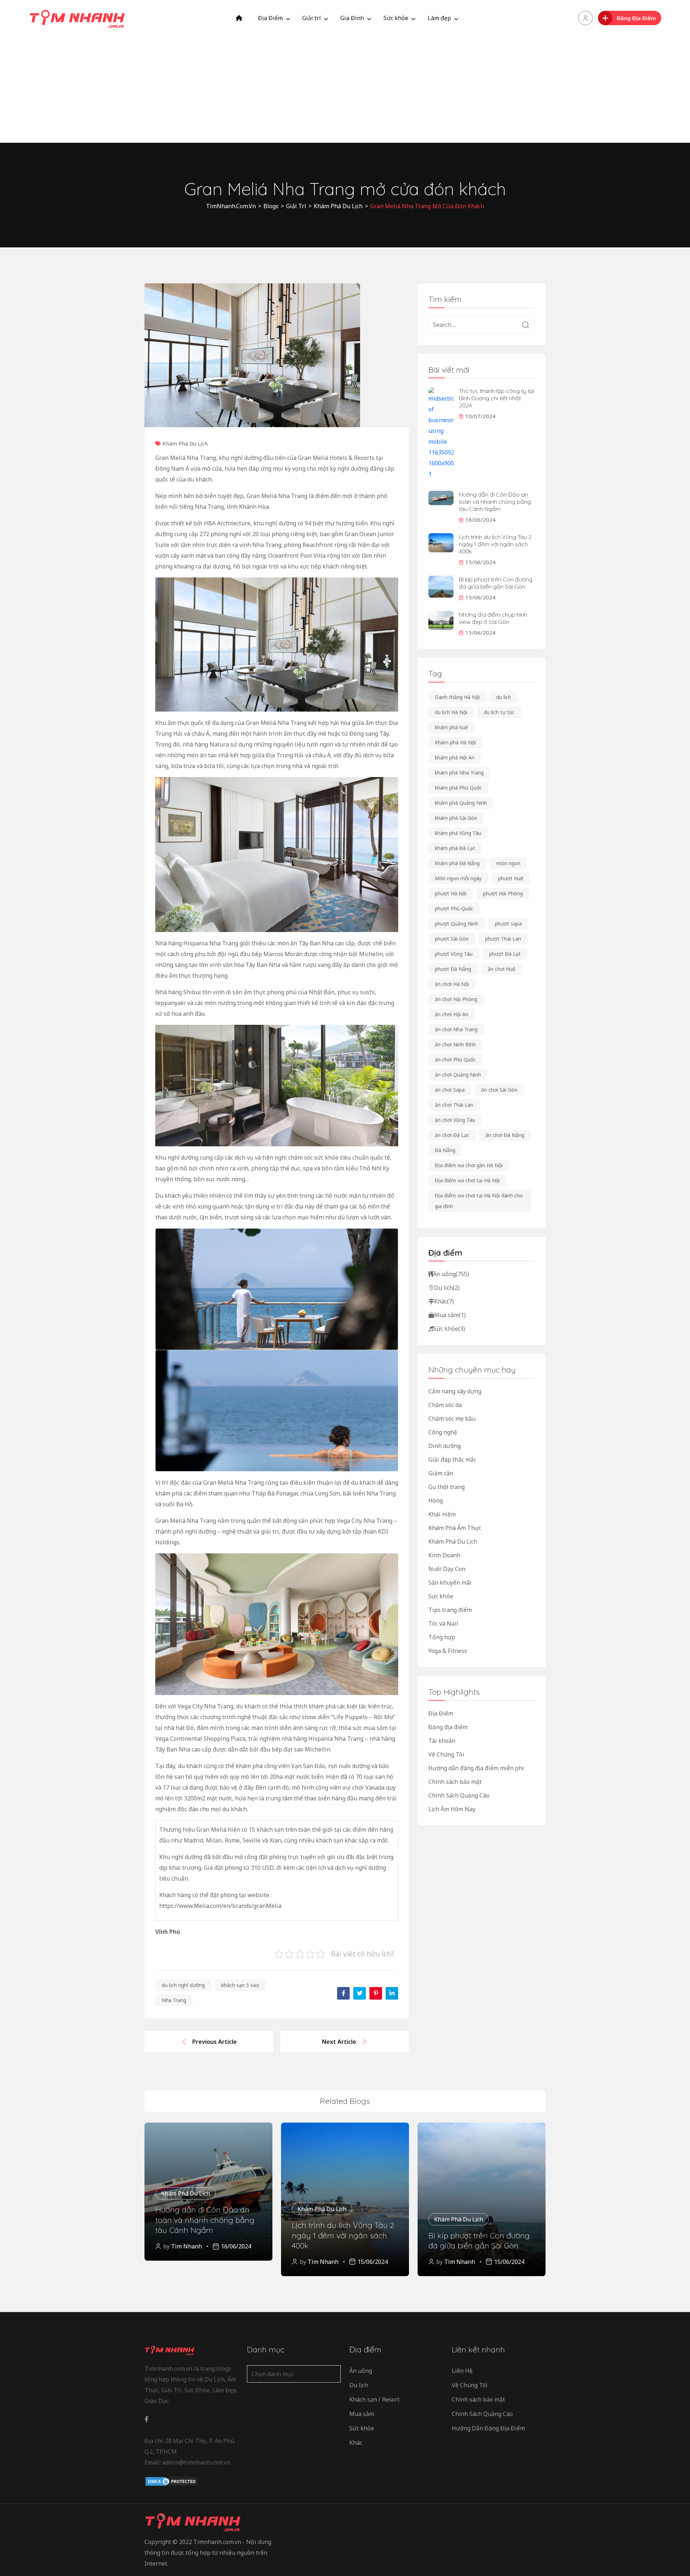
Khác (444, 1301)
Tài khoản (442, 1741)
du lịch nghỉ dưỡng (183, 1985)
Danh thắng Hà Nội (457, 697)
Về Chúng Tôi (446, 1754)
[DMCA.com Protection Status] (171, 2481)
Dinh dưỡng (445, 1446)
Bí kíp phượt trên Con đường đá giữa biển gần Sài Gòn (496, 583)
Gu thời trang (447, 1487)
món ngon (508, 863)
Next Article (339, 2042)
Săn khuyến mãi (450, 1582)
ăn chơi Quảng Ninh (458, 1075)
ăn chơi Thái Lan (454, 1105)
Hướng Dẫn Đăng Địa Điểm (488, 2428)
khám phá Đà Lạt (455, 848)
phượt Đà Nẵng (453, 969)
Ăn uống (451, 1274)
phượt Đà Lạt (505, 954)
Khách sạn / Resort (374, 2399)
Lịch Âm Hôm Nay (452, 1809)
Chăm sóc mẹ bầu (452, 1419)
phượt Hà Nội (451, 893)
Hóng (436, 1501)
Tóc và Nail (443, 1623)
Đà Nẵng (445, 1150)
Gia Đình (352, 18)
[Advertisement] (345, 90)
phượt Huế (511, 878)
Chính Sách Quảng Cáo (459, 1795)
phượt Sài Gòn (452, 939)
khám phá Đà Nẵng (457, 863)
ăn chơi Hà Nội (452, 984)
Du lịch (447, 1288)
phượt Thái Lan (503, 939)
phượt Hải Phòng (503, 893)
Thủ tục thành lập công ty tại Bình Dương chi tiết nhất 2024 (496, 398)
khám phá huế (451, 727)
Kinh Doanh (444, 1555)
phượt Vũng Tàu (454, 954)
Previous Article (215, 2042)
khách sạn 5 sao (240, 1985)
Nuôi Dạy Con (447, 1569)
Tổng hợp (442, 1637)
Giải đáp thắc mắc (452, 1460)
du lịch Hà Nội (451, 712)
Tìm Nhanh (187, 2246)
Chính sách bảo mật (455, 1782)
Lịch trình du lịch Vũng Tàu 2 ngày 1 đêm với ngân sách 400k (495, 544)
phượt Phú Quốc (454, 908)
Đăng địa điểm (448, 1727)
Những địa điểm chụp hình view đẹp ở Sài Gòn (493, 618)
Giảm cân (441, 1473)
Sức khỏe (396, 18)
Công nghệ (443, 1432)
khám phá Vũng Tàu (458, 833)
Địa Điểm (270, 18)
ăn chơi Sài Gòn (499, 1090)
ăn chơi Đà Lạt (452, 1135)
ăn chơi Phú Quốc (455, 1059)
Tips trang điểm (450, 1610)
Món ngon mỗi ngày (458, 878)
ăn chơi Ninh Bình (455, 1044)
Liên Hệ (462, 2371)
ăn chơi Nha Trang (456, 1029)
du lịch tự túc (499, 712)
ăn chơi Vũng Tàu (455, 1120)
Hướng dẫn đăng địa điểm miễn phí (476, 1768)
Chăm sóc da (445, 1405)
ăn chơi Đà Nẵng (505, 1135)
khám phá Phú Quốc (458, 788)
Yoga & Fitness (448, 1651)
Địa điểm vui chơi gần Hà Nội (469, 1165)
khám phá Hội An (455, 757)
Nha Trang (174, 2000)
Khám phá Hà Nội (455, 742)
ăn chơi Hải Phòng (456, 999)
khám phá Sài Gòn (456, 818)
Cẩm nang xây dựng (455, 1391)
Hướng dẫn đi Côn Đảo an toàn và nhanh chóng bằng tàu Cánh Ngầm (495, 502)
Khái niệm (442, 1514)
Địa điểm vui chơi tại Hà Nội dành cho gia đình (479, 1201)
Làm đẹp (439, 18)
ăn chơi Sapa (450, 1090)
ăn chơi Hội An (452, 1014)
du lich (504, 697)
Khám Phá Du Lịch (185, 443)
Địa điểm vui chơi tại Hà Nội (467, 1180)
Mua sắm (450, 1315)
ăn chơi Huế (502, 969)
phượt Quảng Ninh (457, 924)
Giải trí (312, 18)
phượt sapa (508, 924)
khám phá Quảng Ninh (461, 803)
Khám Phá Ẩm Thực (455, 1528)
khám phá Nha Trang (459, 773)
